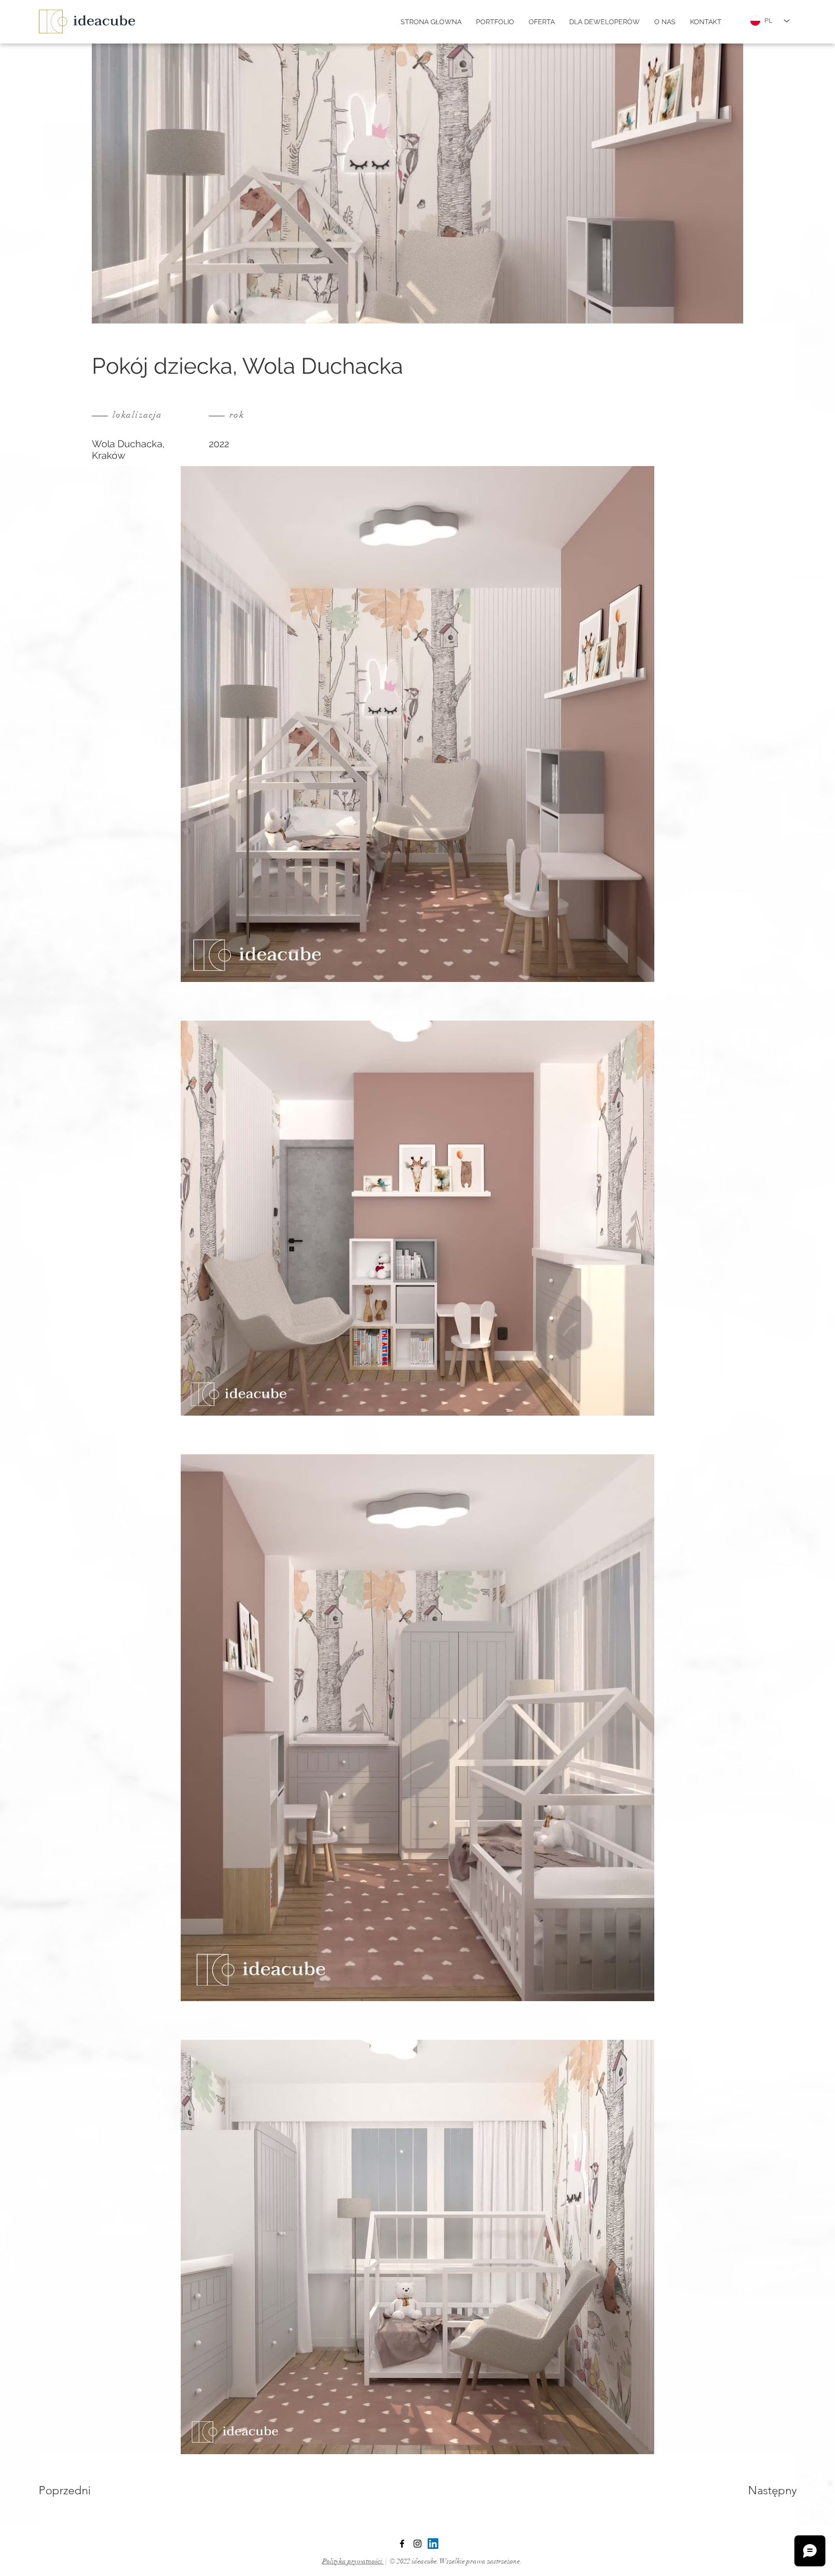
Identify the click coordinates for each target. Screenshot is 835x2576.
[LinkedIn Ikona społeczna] (433, 2544)
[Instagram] (417, 2544)
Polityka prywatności (353, 2561)
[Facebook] (402, 2544)
